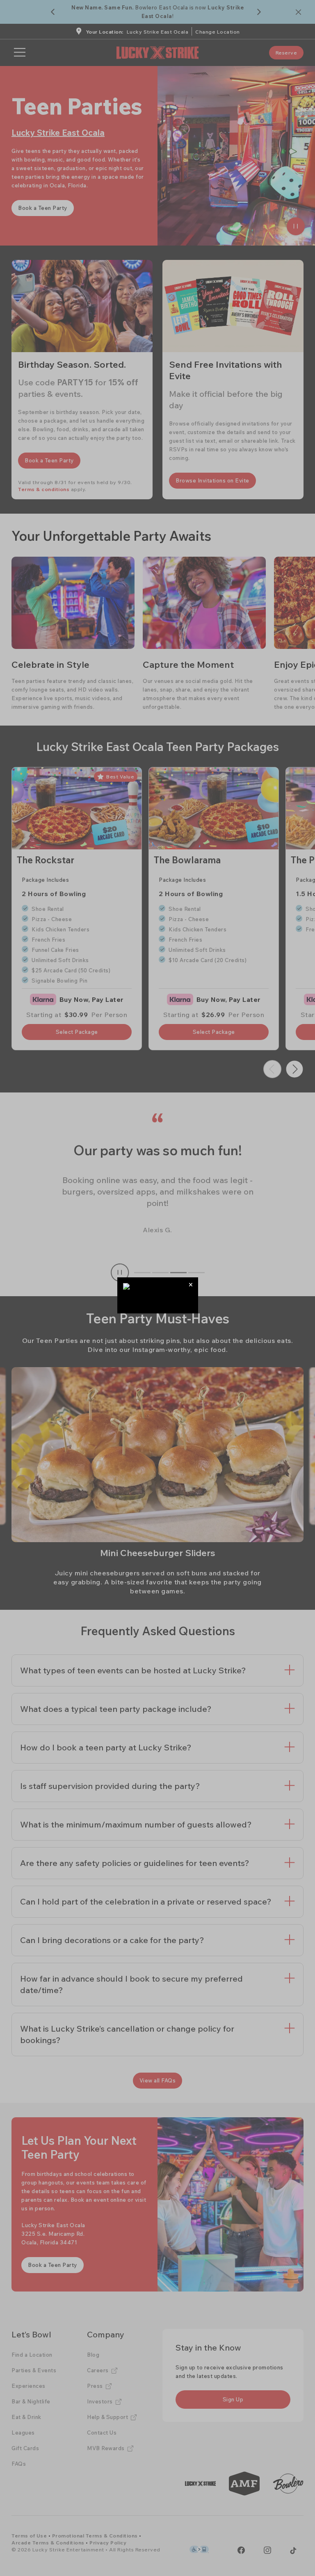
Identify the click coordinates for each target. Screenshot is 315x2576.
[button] (191, 1285)
